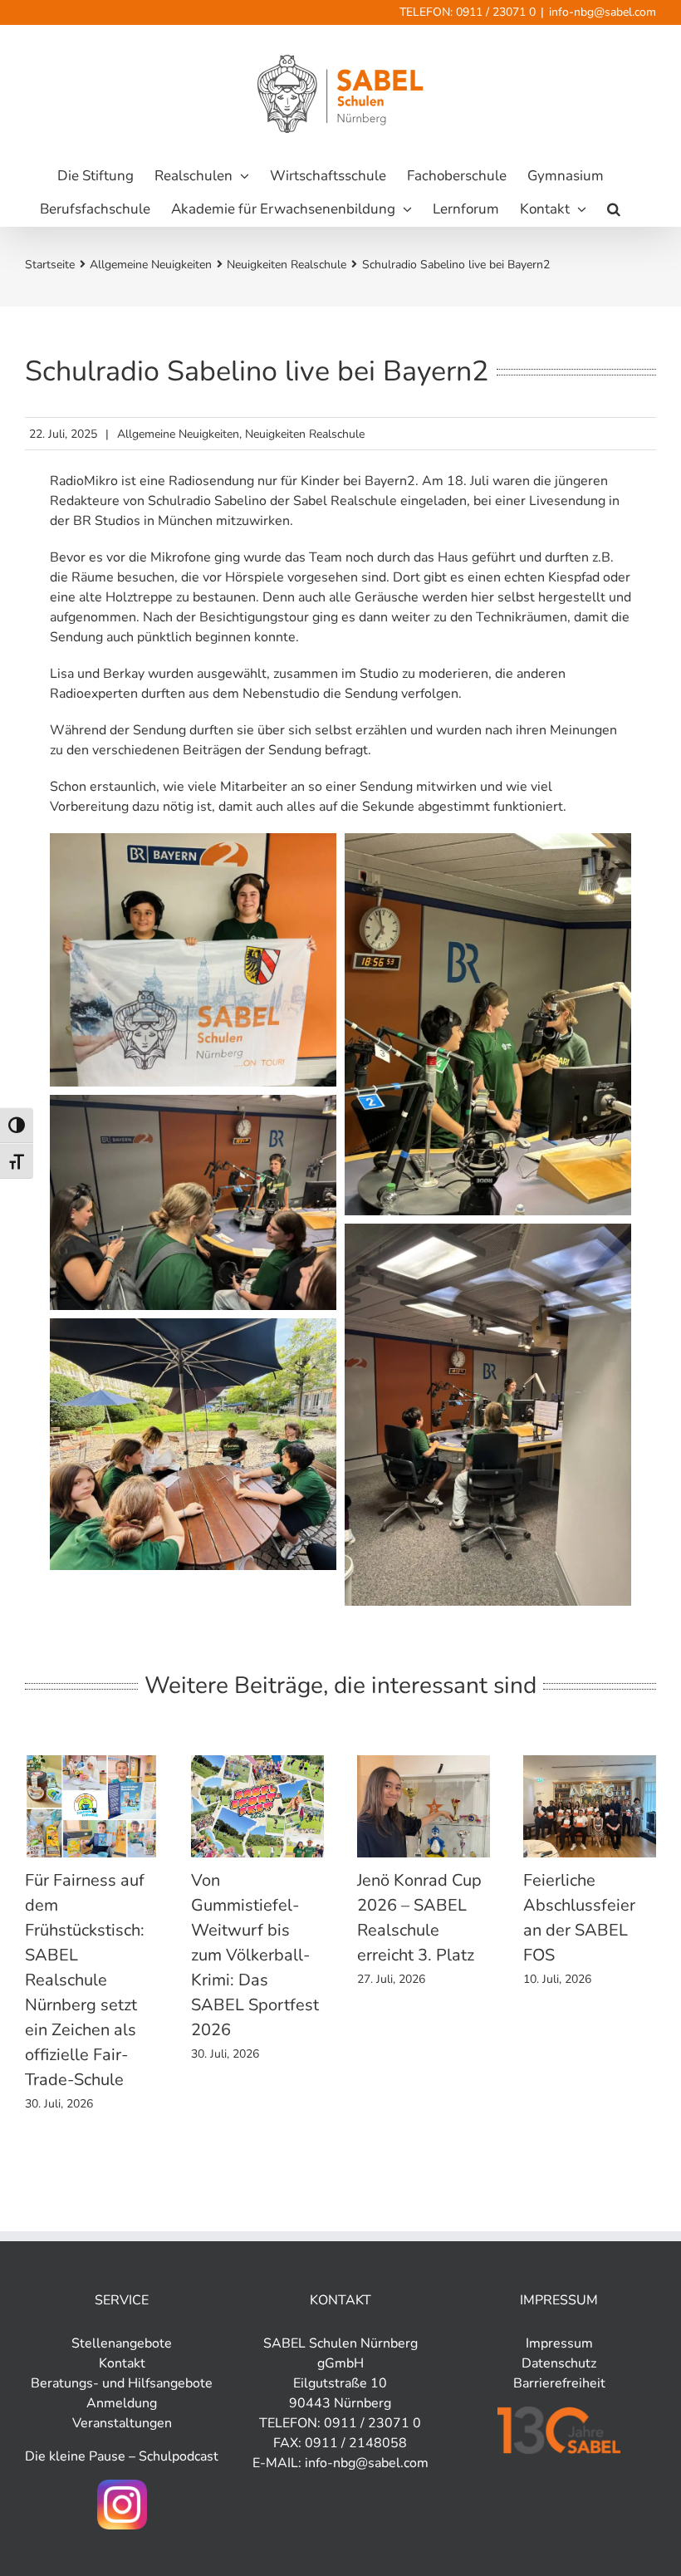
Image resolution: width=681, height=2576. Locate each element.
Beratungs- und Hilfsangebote (122, 2383)
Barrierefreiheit (559, 2383)
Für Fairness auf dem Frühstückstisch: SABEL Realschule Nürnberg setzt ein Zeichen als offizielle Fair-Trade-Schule (85, 1980)
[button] (614, 209)
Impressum (559, 2343)
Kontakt (122, 2363)
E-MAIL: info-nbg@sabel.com (340, 2463)
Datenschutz (559, 2363)
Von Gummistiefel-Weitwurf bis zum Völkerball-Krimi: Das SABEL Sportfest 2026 (255, 1955)
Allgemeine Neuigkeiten (178, 434)
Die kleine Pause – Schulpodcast (122, 2456)
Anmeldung (122, 2403)
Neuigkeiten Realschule (305, 434)
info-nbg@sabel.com (603, 12)
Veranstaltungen (122, 2423)
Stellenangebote (122, 2343)
